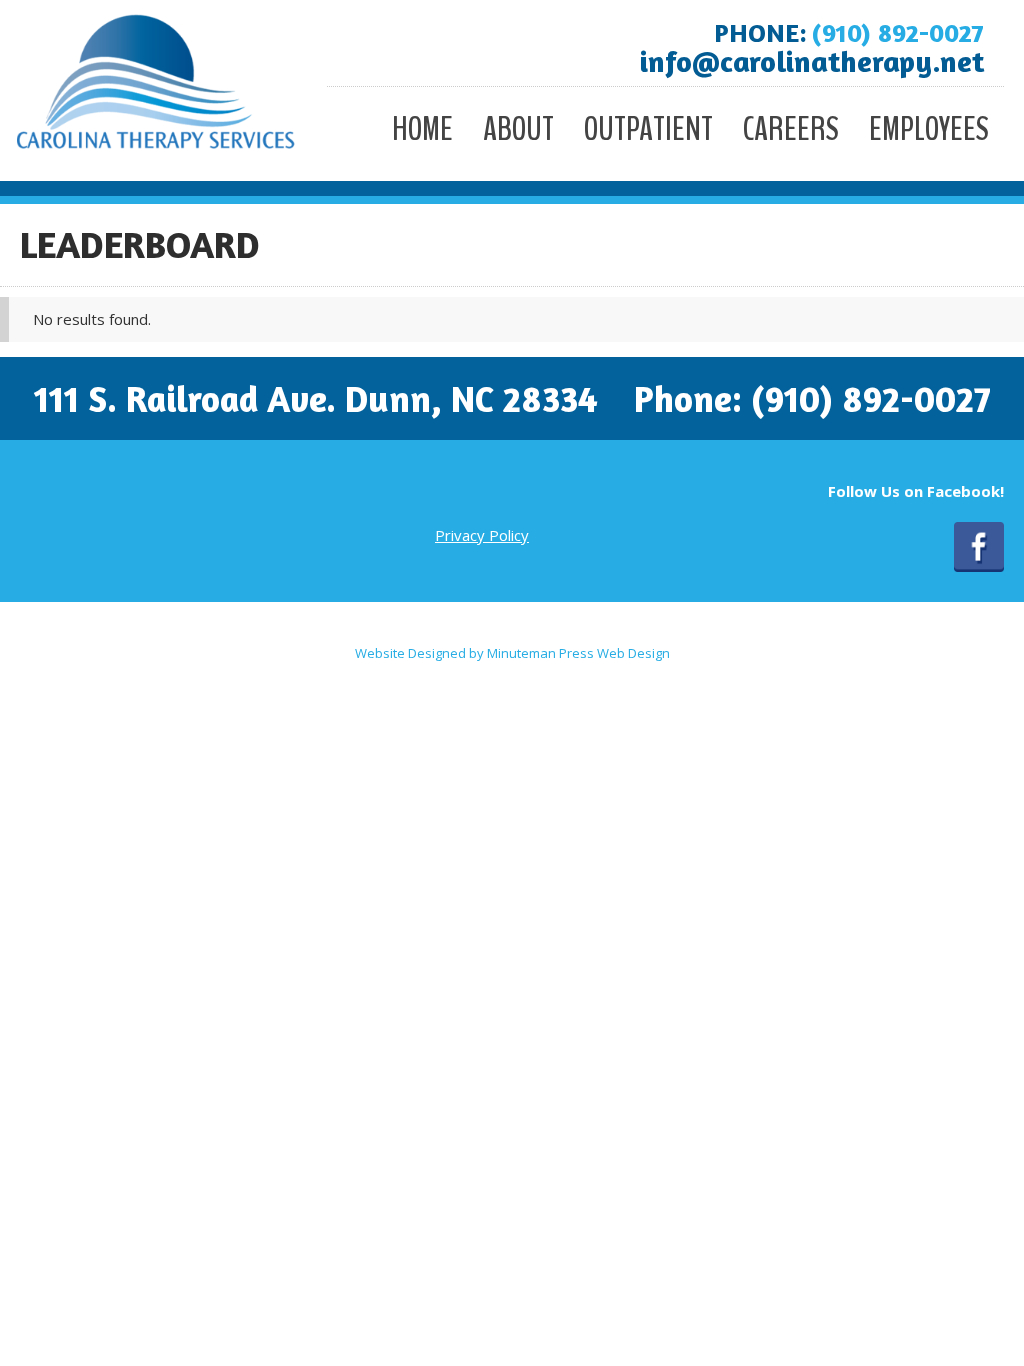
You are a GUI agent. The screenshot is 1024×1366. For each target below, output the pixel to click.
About (518, 129)
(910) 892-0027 (897, 32)
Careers (791, 129)
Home (422, 129)
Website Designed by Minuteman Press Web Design (512, 653)
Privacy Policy (482, 535)
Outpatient (648, 129)
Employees (929, 129)
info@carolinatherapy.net (812, 61)
